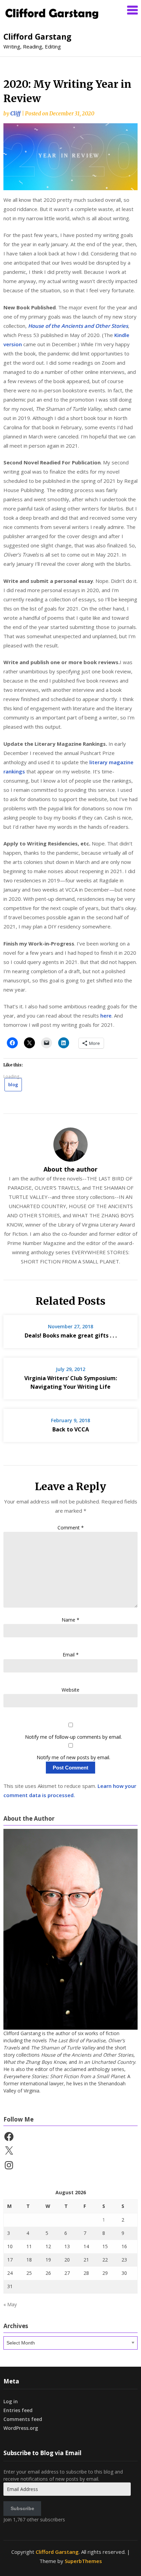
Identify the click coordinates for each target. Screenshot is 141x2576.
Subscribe (22, 2508)
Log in (11, 2401)
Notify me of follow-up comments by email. (73, 1737)
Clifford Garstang (37, 37)
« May (10, 2304)
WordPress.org (21, 2428)
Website (70, 1690)
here (106, 1016)
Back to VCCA (71, 1429)
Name (70, 1620)
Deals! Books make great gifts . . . (71, 1335)
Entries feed (18, 2410)
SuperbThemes (83, 2561)
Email (71, 1655)
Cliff (15, 114)
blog (13, 1084)
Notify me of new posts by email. (73, 1757)
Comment (71, 1528)
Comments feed (23, 2419)
